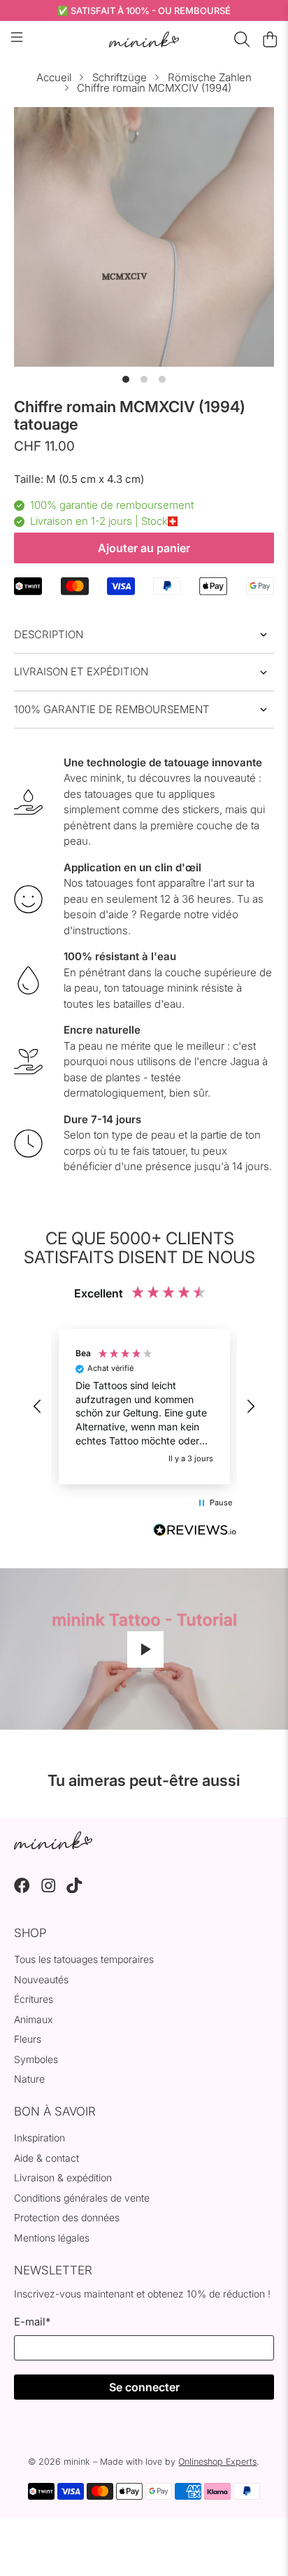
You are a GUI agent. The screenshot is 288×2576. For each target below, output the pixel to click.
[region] (144, 1407)
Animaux (33, 2019)
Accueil (54, 77)
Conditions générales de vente (82, 2198)
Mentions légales (52, 2238)
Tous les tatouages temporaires (84, 1959)
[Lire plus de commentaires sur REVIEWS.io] (195, 1532)
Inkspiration (39, 2138)
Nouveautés (41, 1979)
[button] (38, 1407)
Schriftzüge (120, 77)
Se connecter (144, 2387)
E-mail (32, 2322)
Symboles (36, 2059)
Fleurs (28, 2039)
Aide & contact (46, 2158)
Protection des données (67, 2217)
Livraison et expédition (81, 671)
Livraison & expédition (63, 2177)
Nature (29, 2079)
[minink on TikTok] (74, 1889)
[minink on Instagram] (49, 1889)
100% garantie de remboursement (112, 709)
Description (49, 634)
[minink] (144, 40)
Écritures (34, 1999)
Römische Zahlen (210, 77)
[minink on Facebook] (22, 1889)
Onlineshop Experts (217, 2462)
